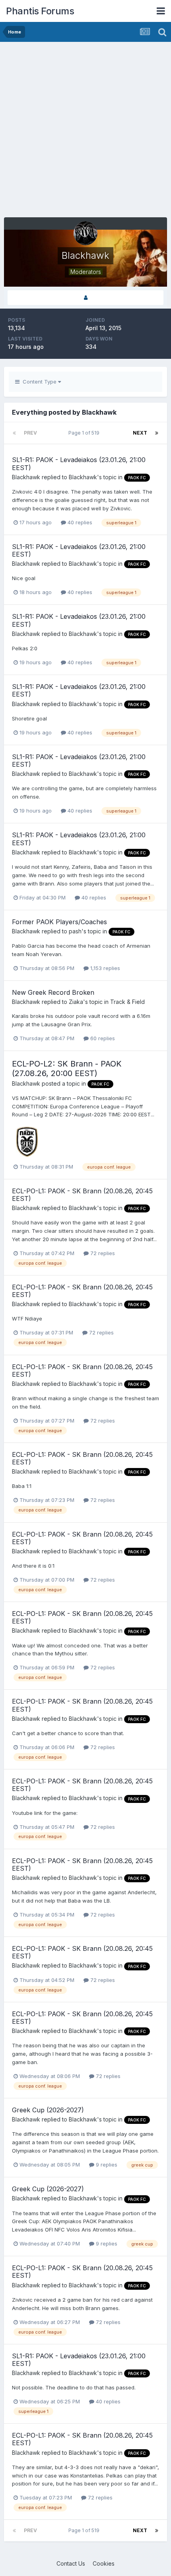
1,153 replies (104, 968)
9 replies (106, 2165)
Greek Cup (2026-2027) (48, 2110)
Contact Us (71, 2563)
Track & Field (127, 1002)
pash (75, 931)
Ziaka (76, 1002)
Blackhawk (26, 477)
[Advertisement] (85, 132)
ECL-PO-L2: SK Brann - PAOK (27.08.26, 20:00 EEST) (67, 1069)
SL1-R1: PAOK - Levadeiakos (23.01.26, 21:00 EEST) (79, 463)
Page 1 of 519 (85, 433)
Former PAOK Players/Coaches (59, 922)
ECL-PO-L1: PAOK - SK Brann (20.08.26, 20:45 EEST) (82, 1195)
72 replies (102, 1253)
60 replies (102, 1038)
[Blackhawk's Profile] (85, 298)
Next (140, 433)
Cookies (104, 2563)
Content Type (39, 382)
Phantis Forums (40, 11)
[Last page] (157, 433)
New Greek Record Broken (53, 992)
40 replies (79, 522)
